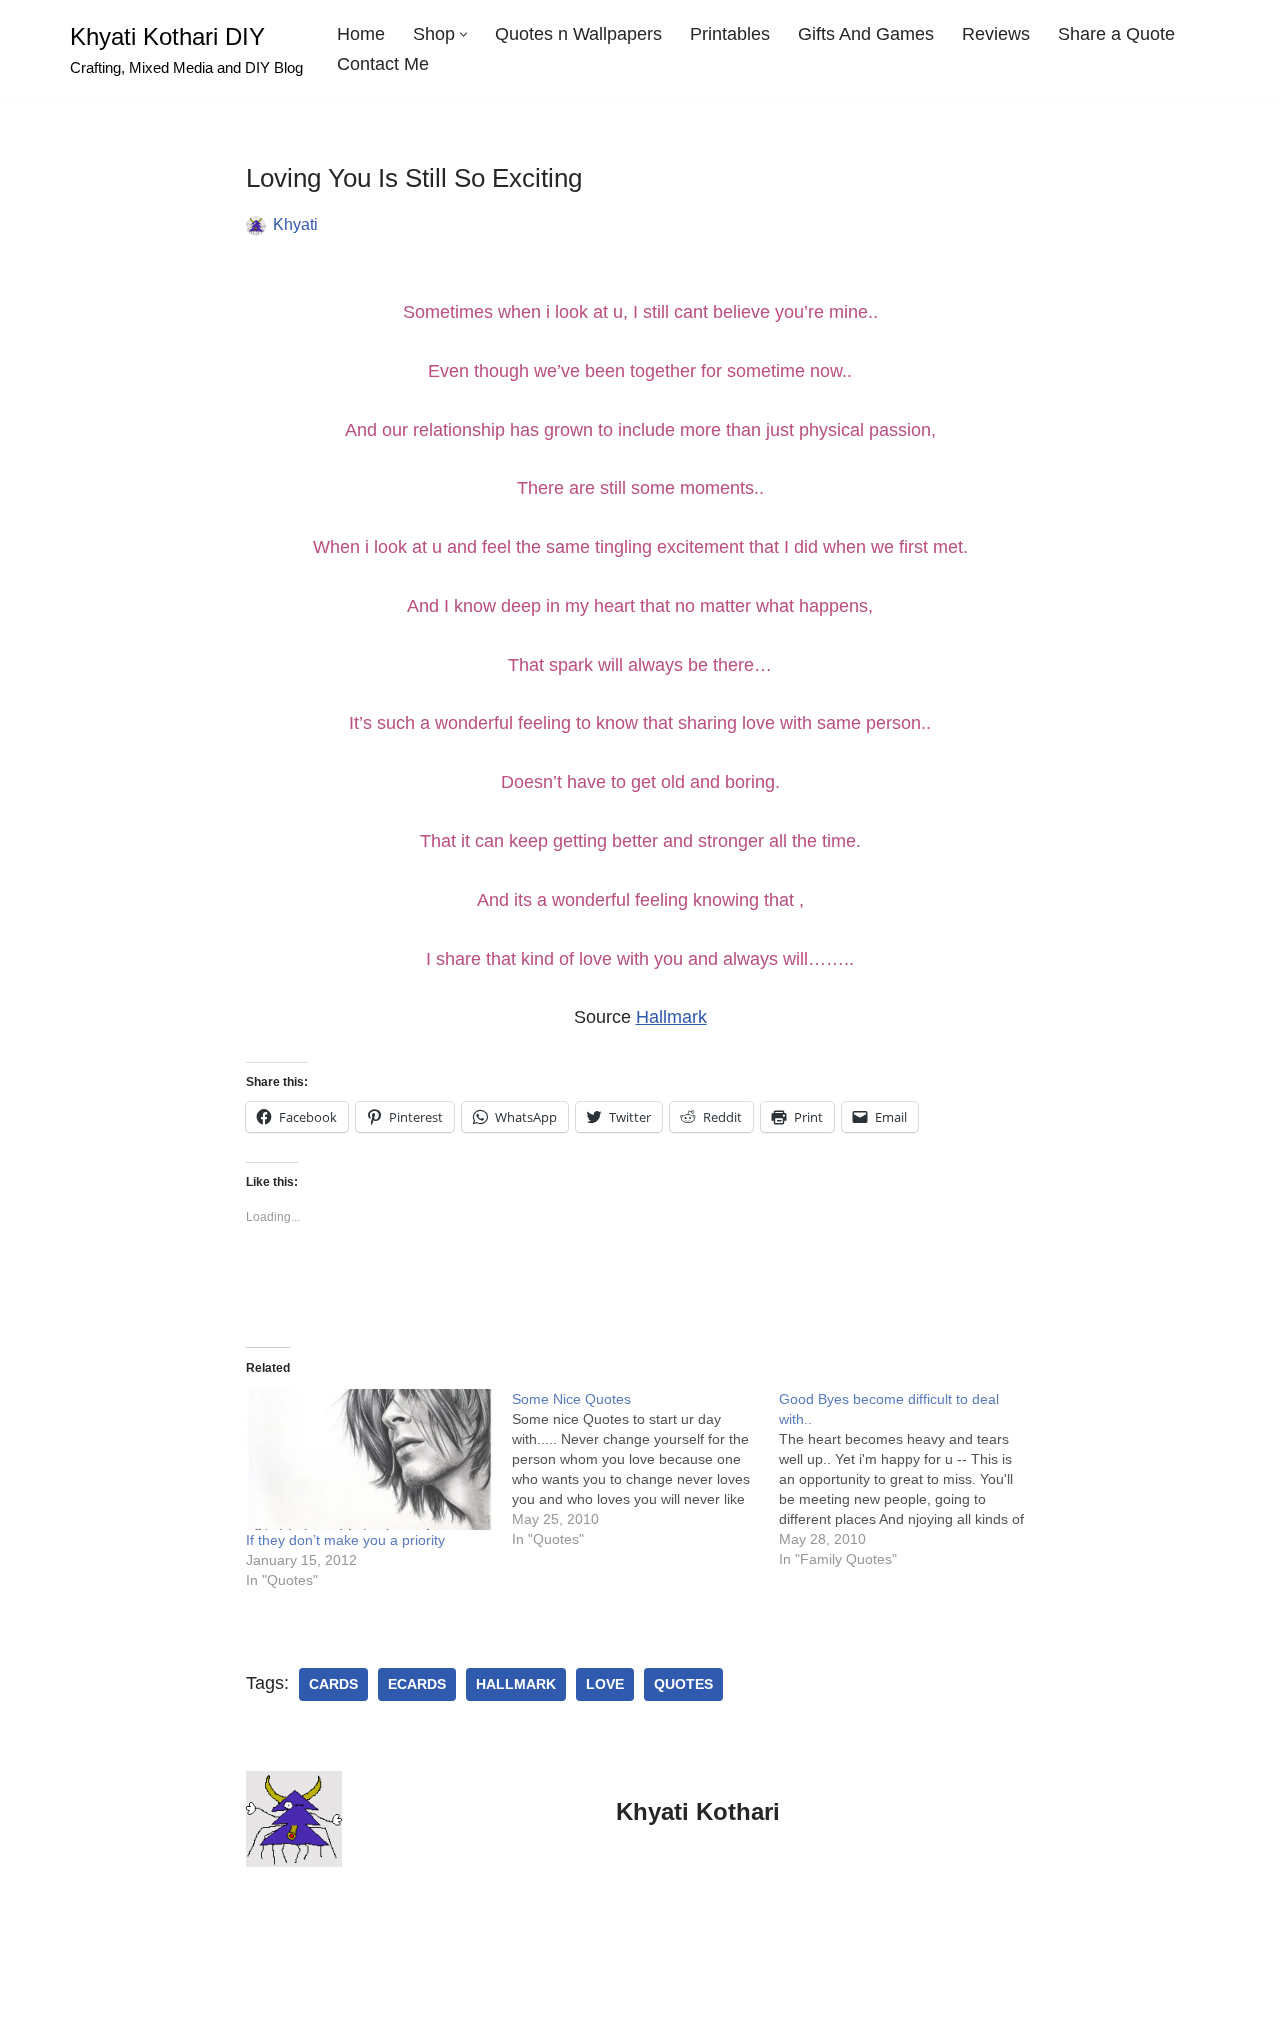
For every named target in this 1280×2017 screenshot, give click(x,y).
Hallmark (671, 1017)
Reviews (996, 34)
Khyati (295, 224)
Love (605, 1684)
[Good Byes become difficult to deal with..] (912, 1479)
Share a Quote (1116, 34)
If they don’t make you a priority (345, 1540)
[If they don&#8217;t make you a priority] (369, 1459)
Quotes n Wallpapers (578, 34)
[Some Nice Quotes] (645, 1469)
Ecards (417, 1684)
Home (361, 34)
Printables (730, 34)
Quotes (683, 1684)
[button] (463, 34)
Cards (333, 1684)
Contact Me (383, 64)
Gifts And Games (866, 34)
